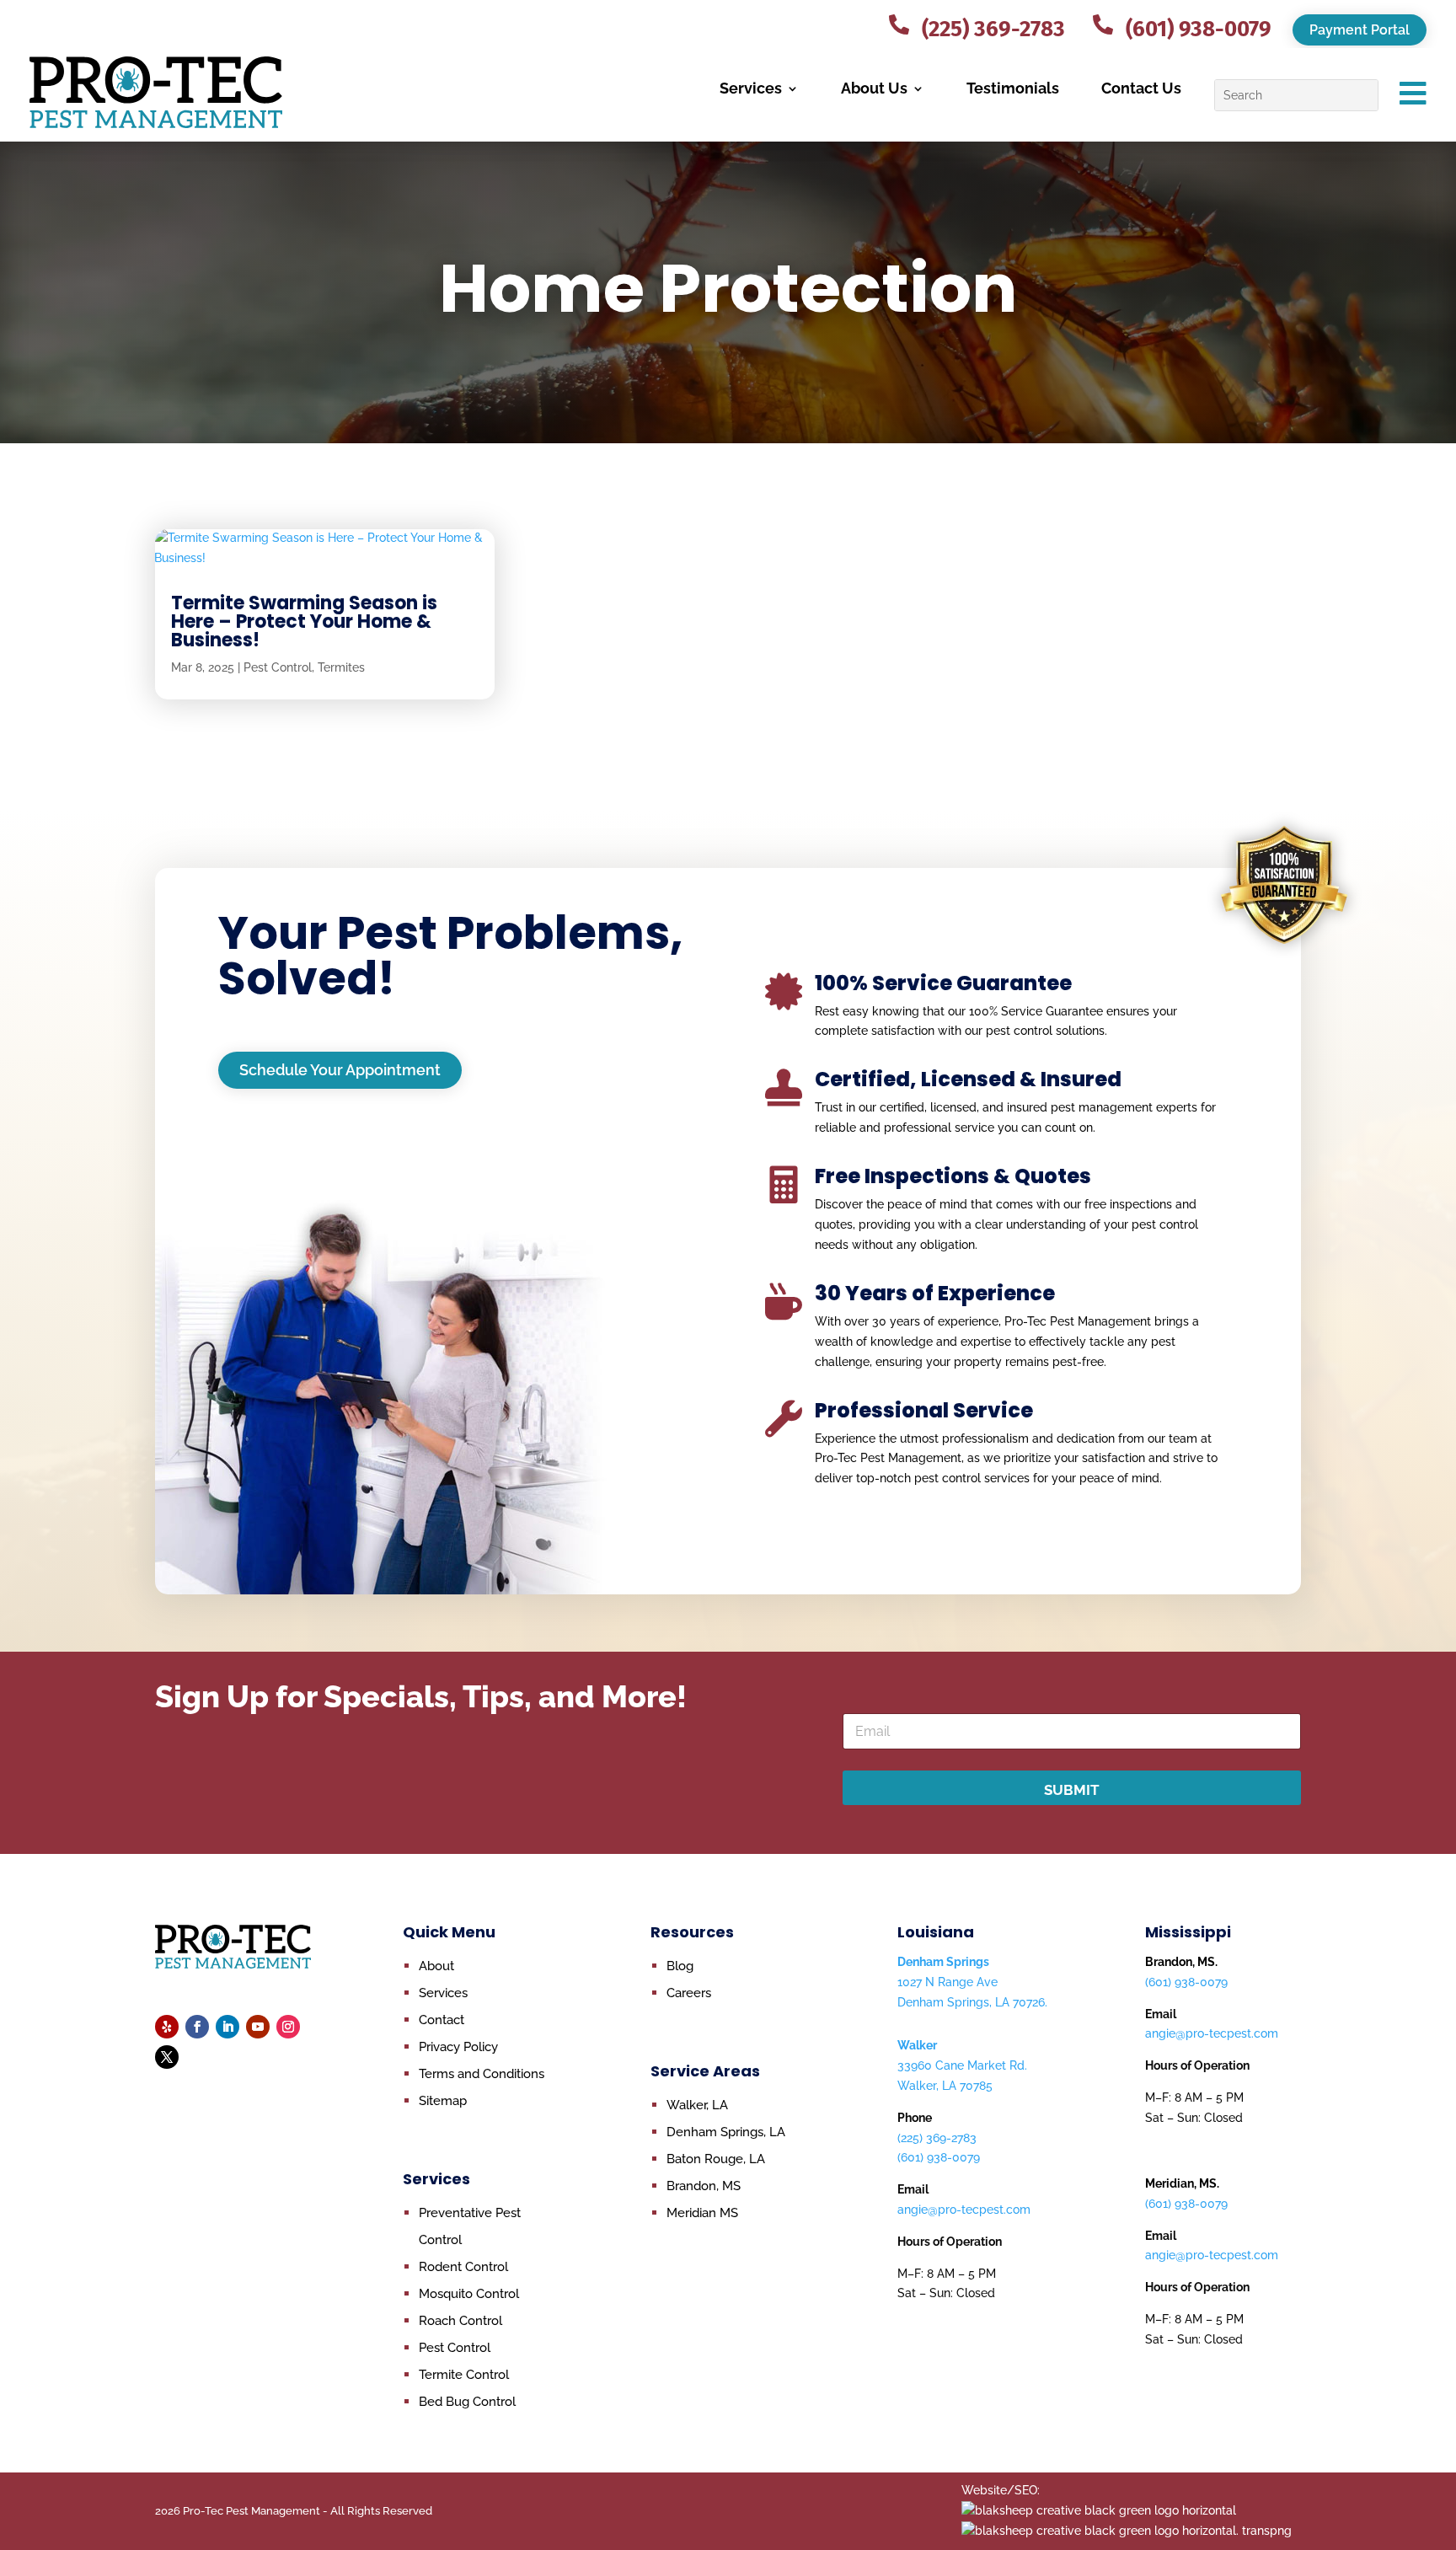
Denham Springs (943, 1962)
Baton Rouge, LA (716, 2159)
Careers (689, 1993)
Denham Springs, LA (726, 2132)
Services (751, 88)
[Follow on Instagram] (288, 2027)
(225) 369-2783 (937, 2138)
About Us (874, 88)
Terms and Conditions (482, 2074)
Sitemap (443, 2101)
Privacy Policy (458, 2047)
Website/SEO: (1001, 2490)
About (436, 1966)
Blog (680, 1966)
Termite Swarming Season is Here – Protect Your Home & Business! (304, 621)
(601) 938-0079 (939, 2157)
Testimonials (1013, 88)
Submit (1072, 1790)
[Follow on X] (167, 2057)
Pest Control (278, 667)
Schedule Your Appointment (340, 1070)
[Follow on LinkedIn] (227, 2027)
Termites (341, 667)
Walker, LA (697, 2105)
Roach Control (460, 2321)
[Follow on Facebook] (197, 2027)
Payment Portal (1360, 30)
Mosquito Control (469, 2294)
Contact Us (1141, 88)
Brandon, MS (704, 2186)
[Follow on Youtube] (258, 2027)
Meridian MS (702, 2213)
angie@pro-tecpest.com (964, 2210)
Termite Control (464, 2375)
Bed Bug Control (467, 2402)
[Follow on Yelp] (167, 2027)
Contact (946, 14)
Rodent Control (463, 2267)
